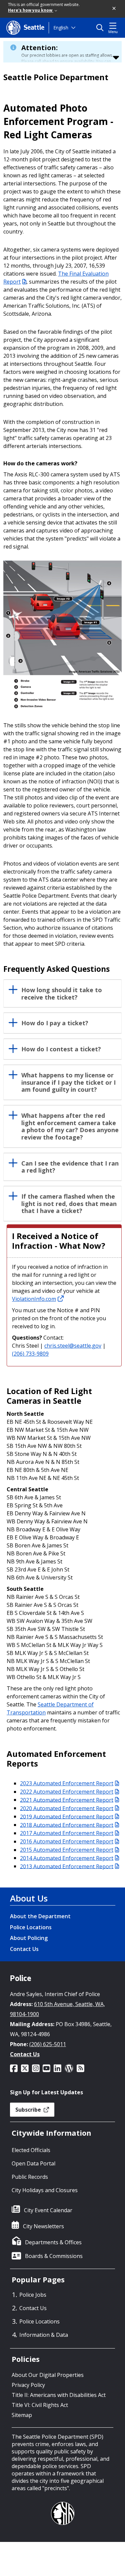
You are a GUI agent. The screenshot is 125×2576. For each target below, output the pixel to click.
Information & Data (44, 2335)
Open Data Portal (33, 2163)
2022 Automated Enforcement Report (67, 1792)
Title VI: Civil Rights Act (40, 2405)
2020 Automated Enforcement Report (67, 1808)
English (61, 28)
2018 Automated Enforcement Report (67, 1825)
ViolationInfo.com (34, 1299)
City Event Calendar (48, 2210)
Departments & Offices (53, 2242)
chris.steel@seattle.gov (73, 1346)
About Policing (29, 1938)
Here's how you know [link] (31, 10)
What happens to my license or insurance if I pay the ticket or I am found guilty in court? (68, 1083)
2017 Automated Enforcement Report (67, 1833)
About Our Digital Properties (48, 2375)
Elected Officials (31, 2150)
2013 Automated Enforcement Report (67, 1866)
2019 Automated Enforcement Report (67, 1816)
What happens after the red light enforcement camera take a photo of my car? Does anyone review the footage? (70, 1127)
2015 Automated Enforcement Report (67, 1850)
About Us (29, 1898)
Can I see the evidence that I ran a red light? (70, 1167)
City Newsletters (43, 2226)
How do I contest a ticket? (61, 1049)
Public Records (30, 2177)
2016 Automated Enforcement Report (67, 1841)
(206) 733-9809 (30, 1354)
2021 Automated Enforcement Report (67, 1800)
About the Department (40, 1916)
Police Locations (31, 1927)
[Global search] (101, 28)
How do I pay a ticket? (55, 1023)
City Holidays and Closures (45, 2190)
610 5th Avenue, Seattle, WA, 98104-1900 (57, 2009)
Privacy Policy (28, 2385)
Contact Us (24, 1949)
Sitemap (22, 2415)
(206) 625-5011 (48, 2044)
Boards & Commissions (54, 2256)
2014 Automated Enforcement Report (67, 1858)
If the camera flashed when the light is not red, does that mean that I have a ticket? (69, 1204)
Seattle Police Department (56, 77)
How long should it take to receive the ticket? (62, 994)
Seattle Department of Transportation (50, 1708)
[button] (114, 9)
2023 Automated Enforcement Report (67, 1783)
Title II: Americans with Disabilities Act (59, 2395)
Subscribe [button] (29, 2110)
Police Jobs (33, 2295)
